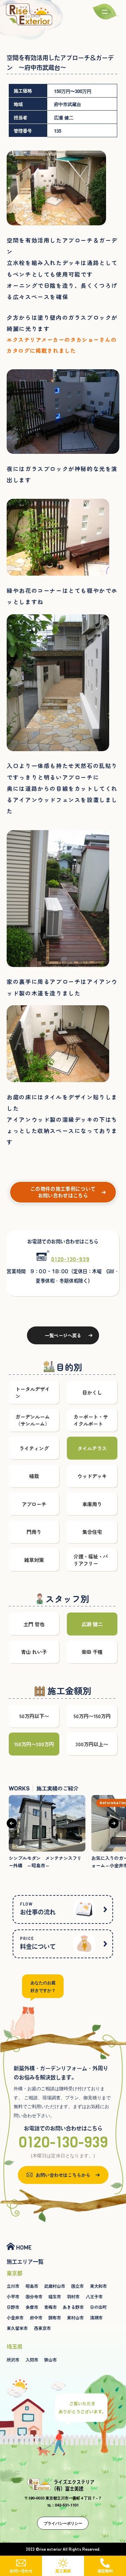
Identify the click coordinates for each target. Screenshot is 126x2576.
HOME (24, 2247)
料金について (38, 1943)
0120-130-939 (70, 1259)
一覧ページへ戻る (63, 1335)
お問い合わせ (21, 2571)
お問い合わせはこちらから (63, 2175)
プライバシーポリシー (63, 2523)
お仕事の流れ (38, 1908)
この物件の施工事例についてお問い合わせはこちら (63, 1193)
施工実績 (63, 2571)
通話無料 (105, 2571)
